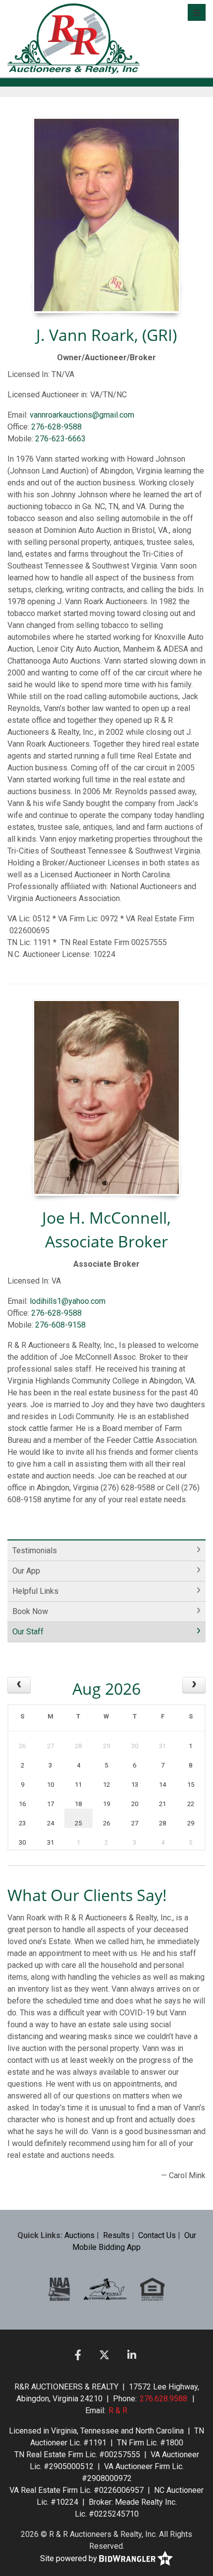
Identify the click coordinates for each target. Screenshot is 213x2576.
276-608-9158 (60, 1325)
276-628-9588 (56, 427)
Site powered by (70, 2558)
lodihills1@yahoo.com (68, 1301)
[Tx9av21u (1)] (105, 2289)
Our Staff (28, 1632)
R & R (118, 2410)
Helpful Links (35, 1591)
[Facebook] (78, 2355)
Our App (26, 1571)
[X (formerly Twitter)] (104, 2355)
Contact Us (157, 2235)
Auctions (80, 2235)
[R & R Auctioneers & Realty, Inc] (74, 39)
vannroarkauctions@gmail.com (82, 415)
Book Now (30, 1611)
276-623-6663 (60, 439)
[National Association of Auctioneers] (60, 2289)
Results (116, 2235)
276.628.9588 (163, 2399)
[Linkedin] (132, 2355)
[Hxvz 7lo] (152, 2289)
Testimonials (35, 1550)
